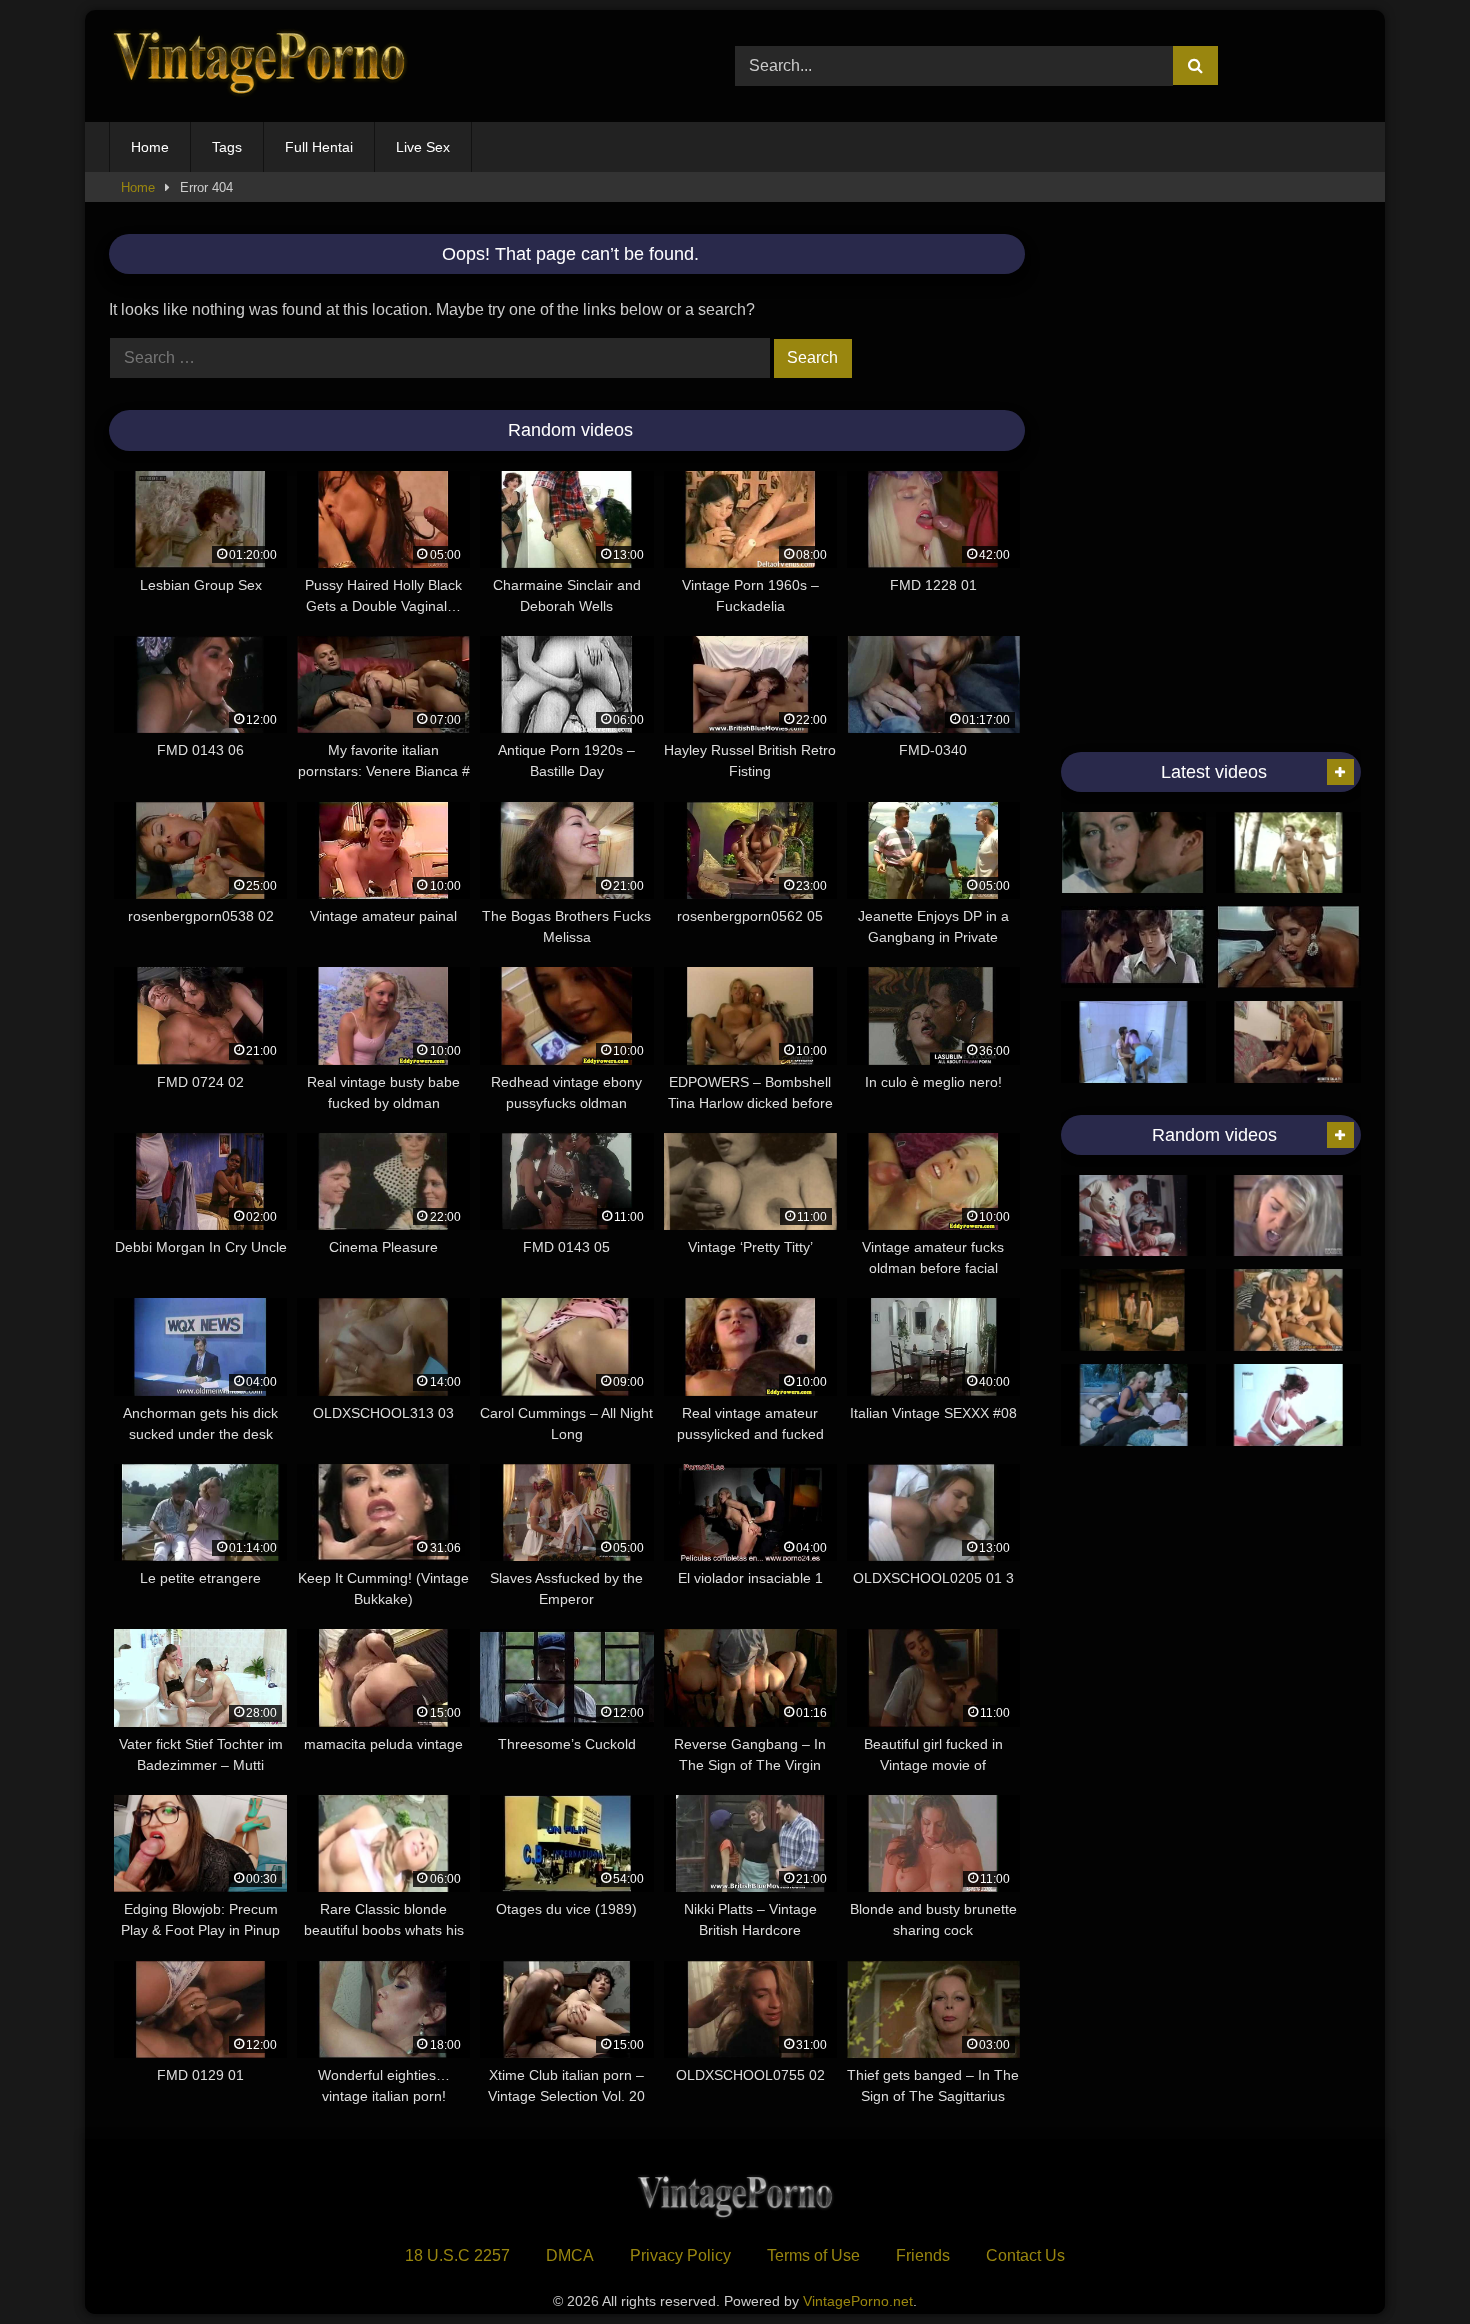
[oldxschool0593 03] (1133, 1405)
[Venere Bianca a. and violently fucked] (1133, 1310)
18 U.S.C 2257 (457, 2255)
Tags (227, 147)
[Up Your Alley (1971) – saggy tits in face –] (1288, 1405)
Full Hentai (319, 147)
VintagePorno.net (858, 2301)
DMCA (570, 2255)
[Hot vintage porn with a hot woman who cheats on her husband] (1133, 853)
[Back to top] (1408, 2264)
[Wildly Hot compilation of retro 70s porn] (1288, 1310)
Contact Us (1025, 2255)
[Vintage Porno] (259, 66)
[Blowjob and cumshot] (1288, 853)
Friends (923, 2255)
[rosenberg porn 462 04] (1133, 1042)
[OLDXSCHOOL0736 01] (1288, 947)
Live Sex (423, 147)
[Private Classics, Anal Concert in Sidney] (1288, 1216)
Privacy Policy (680, 2255)
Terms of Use (813, 2255)
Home (150, 147)
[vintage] (1133, 947)
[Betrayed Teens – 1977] (1133, 1216)
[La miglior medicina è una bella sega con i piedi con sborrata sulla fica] (1288, 1042)
